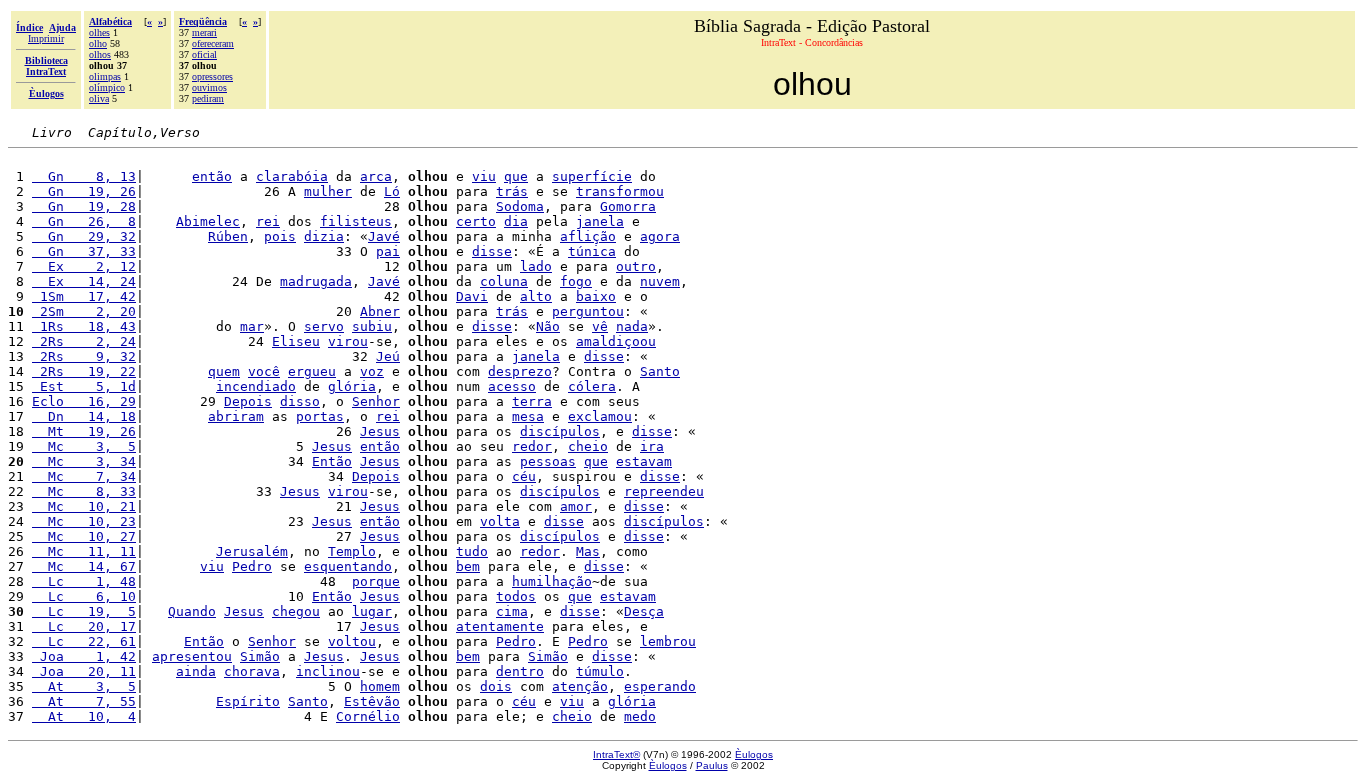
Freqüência (203, 21)
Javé (384, 236)
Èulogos (754, 754)
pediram (208, 98)
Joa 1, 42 (84, 656)
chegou (296, 611)
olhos (100, 54)
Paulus (712, 765)
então (212, 176)
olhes (99, 32)
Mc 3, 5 (84, 446)
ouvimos (209, 87)
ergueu (312, 371)
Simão (260, 656)
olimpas (105, 76)
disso (300, 401)
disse (492, 251)
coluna (504, 281)
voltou (352, 641)
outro (636, 266)
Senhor (376, 401)
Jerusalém (252, 551)
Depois (248, 401)
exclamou (600, 416)
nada (632, 326)
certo (476, 221)
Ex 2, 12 (84, 266)
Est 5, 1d (84, 386)
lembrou (668, 641)
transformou (620, 191)
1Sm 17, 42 (84, 296)
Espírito (248, 701)
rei (268, 221)
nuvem (660, 281)
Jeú (388, 356)
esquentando (348, 566)
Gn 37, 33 (84, 251)
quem (224, 371)
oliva (99, 98)
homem (380, 686)
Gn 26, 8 (84, 221)
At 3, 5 (84, 686)
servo (324, 326)
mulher (328, 191)
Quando (192, 611)
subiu (372, 326)
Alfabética (110, 21)
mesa (528, 416)
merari (204, 32)
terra (532, 401)
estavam (644, 461)
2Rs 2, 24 (84, 341)
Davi (472, 296)
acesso (512, 386)
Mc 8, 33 (84, 491)
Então (332, 461)
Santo (660, 371)
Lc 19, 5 (84, 611)
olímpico (107, 87)
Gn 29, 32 (84, 236)
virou (348, 341)
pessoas (548, 461)
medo (640, 716)
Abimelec (208, 221)
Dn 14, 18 (84, 416)
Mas (588, 551)
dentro (520, 671)
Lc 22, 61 (84, 641)
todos (516, 596)
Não (548, 326)
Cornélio (368, 716)
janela (600, 221)
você (264, 371)
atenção (580, 686)
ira (652, 446)
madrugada (316, 281)
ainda (196, 671)
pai (388, 251)
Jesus (380, 431)
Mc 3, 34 (84, 461)
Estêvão (372, 701)
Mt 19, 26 (84, 431)
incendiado (256, 386)
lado (536, 266)
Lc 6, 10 (84, 596)
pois (280, 236)
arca (376, 176)
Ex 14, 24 (84, 281)
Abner (380, 311)
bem (468, 566)
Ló (392, 191)
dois (496, 686)
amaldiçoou (616, 341)
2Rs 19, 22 (84, 371)
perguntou (588, 311)
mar (252, 326)
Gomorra (628, 206)
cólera (592, 386)
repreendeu (664, 491)
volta (500, 521)
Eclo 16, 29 (84, 401)
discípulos (560, 431)
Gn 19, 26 (84, 191)
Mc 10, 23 (84, 521)
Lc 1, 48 (84, 581)
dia (516, 221)
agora (660, 236)
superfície (592, 176)
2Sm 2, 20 (84, 311)
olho (98, 43)
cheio (588, 446)
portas (320, 416)
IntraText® (616, 754)
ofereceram (213, 43)
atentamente (500, 626)
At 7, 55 (84, 701)
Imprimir (46, 38)
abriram (236, 416)
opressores (212, 76)
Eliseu (296, 341)
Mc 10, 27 (84, 536)
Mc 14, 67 (84, 566)
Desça (644, 611)
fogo (576, 281)
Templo (352, 551)
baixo (596, 296)
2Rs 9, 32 (84, 356)
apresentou (192, 656)
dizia (324, 236)
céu (524, 476)
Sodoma (520, 206)
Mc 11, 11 (84, 551)
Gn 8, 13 (84, 176)
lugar (372, 611)
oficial (204, 54)
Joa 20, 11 (84, 671)
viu (484, 176)
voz (372, 371)
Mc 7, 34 (84, 476)
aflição (588, 236)
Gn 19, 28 (84, 206)
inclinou (328, 671)
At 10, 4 (84, 716)
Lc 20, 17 (84, 626)
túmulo (600, 671)
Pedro (252, 566)
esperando (660, 686)
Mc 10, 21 (84, 506)
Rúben (228, 236)
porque (376, 581)
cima (512, 611)
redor (532, 446)
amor (576, 506)
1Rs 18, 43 (84, 326)
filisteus (356, 221)
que (516, 176)
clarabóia (292, 176)
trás (512, 191)
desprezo (520, 371)
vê (600, 326)
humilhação (552, 581)
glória (352, 386)
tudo (472, 551)
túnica (592, 251)
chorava (252, 671)
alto (536, 296)
